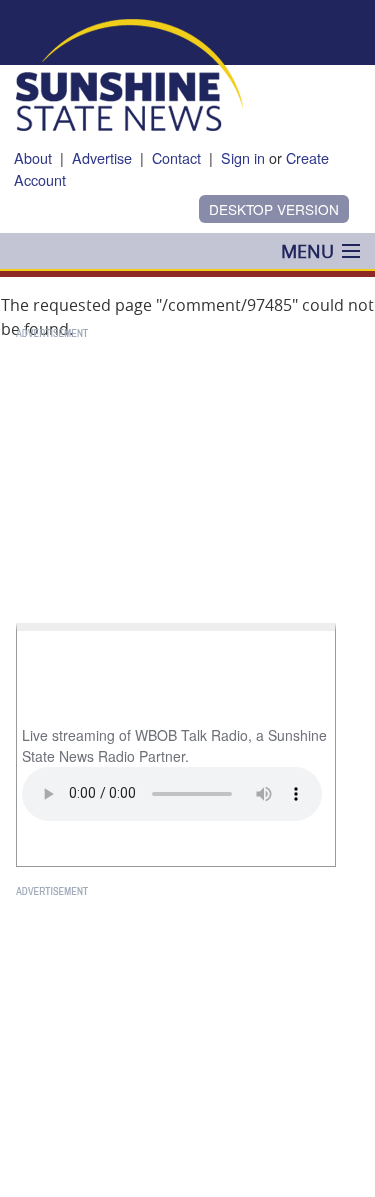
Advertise (102, 157)
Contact (176, 157)
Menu (307, 251)
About (33, 157)
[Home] (129, 73)
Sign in (243, 157)
